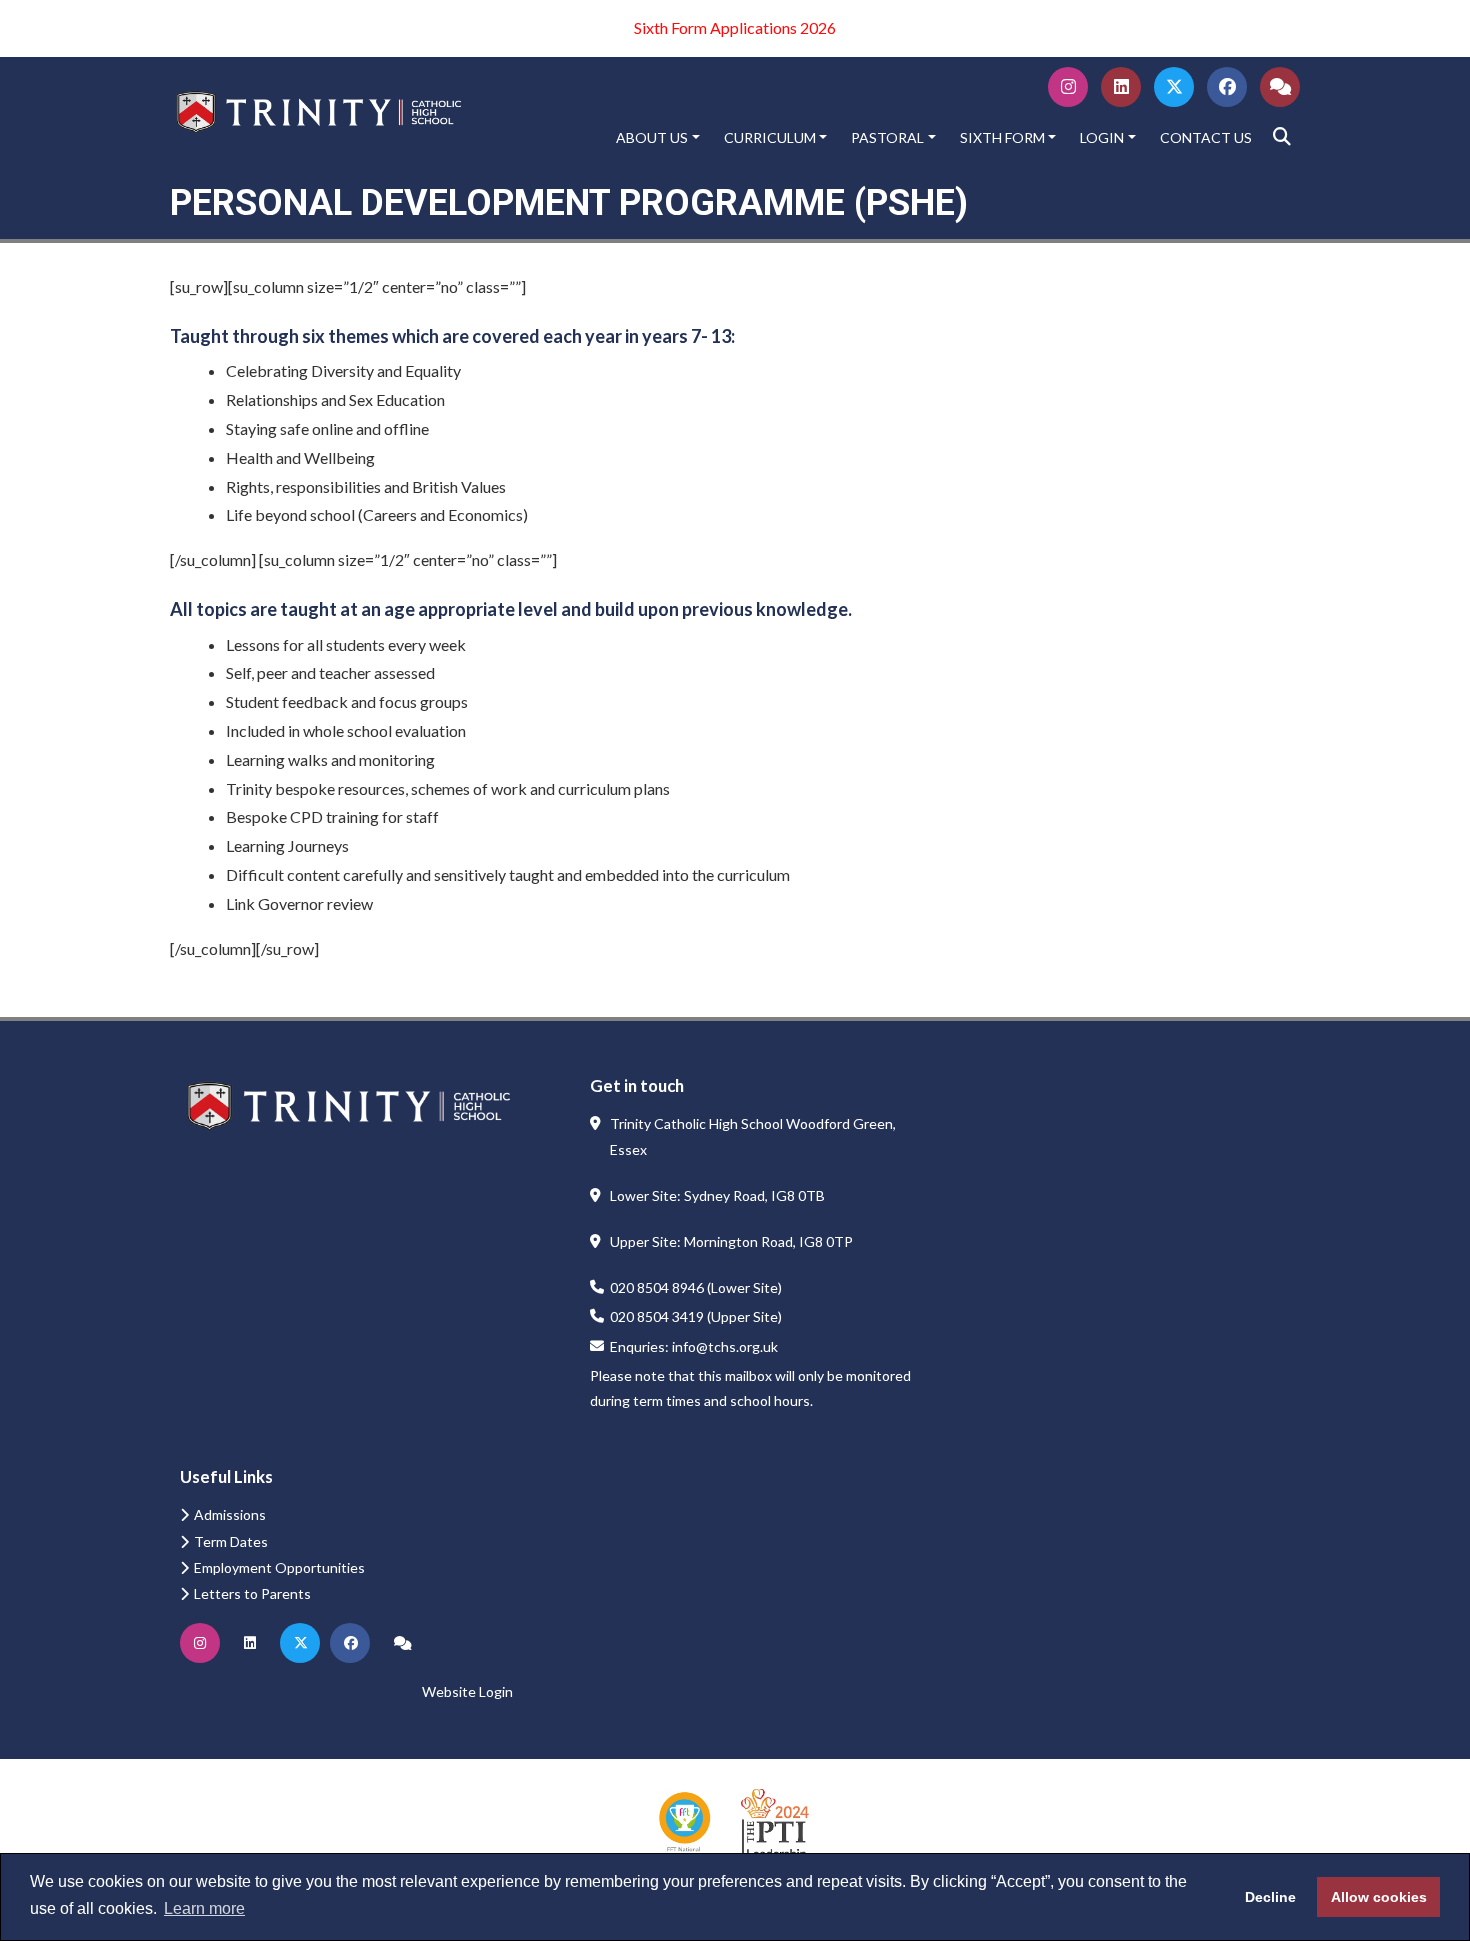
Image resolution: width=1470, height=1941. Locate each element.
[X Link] (1174, 89)
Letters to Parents (252, 1593)
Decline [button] (1270, 1897)
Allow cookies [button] (1379, 1897)
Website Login (467, 1691)
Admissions (230, 1514)
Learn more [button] (204, 1908)
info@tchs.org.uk (725, 1346)
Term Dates (231, 1541)
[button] (1282, 137)
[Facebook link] (1227, 89)
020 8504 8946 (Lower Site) (696, 1287)
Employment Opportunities (279, 1567)
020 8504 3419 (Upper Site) (696, 1316)
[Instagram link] (1068, 89)
